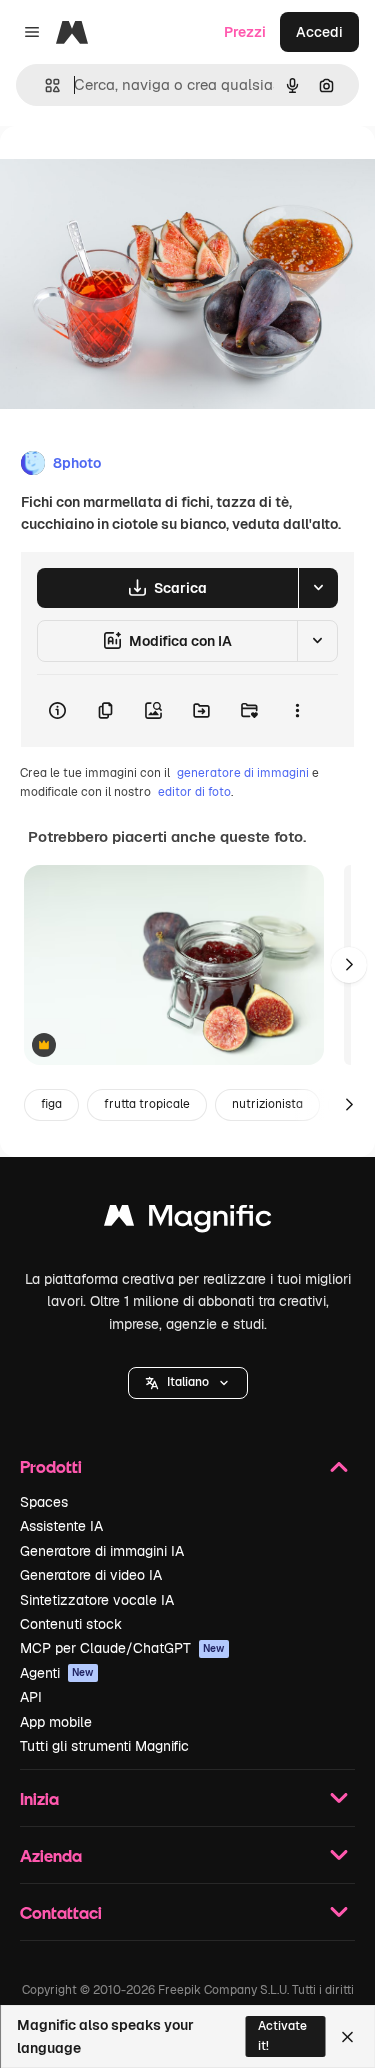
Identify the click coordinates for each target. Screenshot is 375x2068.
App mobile (56, 1722)
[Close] (347, 2037)
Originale (132, 171)
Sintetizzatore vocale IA (97, 1600)
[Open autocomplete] (44, 85)
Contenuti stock (71, 1624)
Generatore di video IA (91, 1575)
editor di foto (194, 792)
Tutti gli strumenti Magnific (104, 1746)
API (31, 1697)
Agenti (57, 1673)
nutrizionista (267, 1104)
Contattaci (61, 1912)
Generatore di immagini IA (102, 1551)
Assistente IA (61, 1526)
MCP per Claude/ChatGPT (122, 1648)
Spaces (44, 1502)
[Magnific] (188, 1220)
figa (51, 1104)
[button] (188, 1383)
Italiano (188, 1382)
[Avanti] (349, 965)
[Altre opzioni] (297, 711)
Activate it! (282, 2035)
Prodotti (51, 1466)
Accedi (319, 32)
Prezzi (245, 32)
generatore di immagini (243, 773)
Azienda (51, 1855)
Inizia (39, 1798)
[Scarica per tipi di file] (318, 588)
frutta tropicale (147, 1104)
